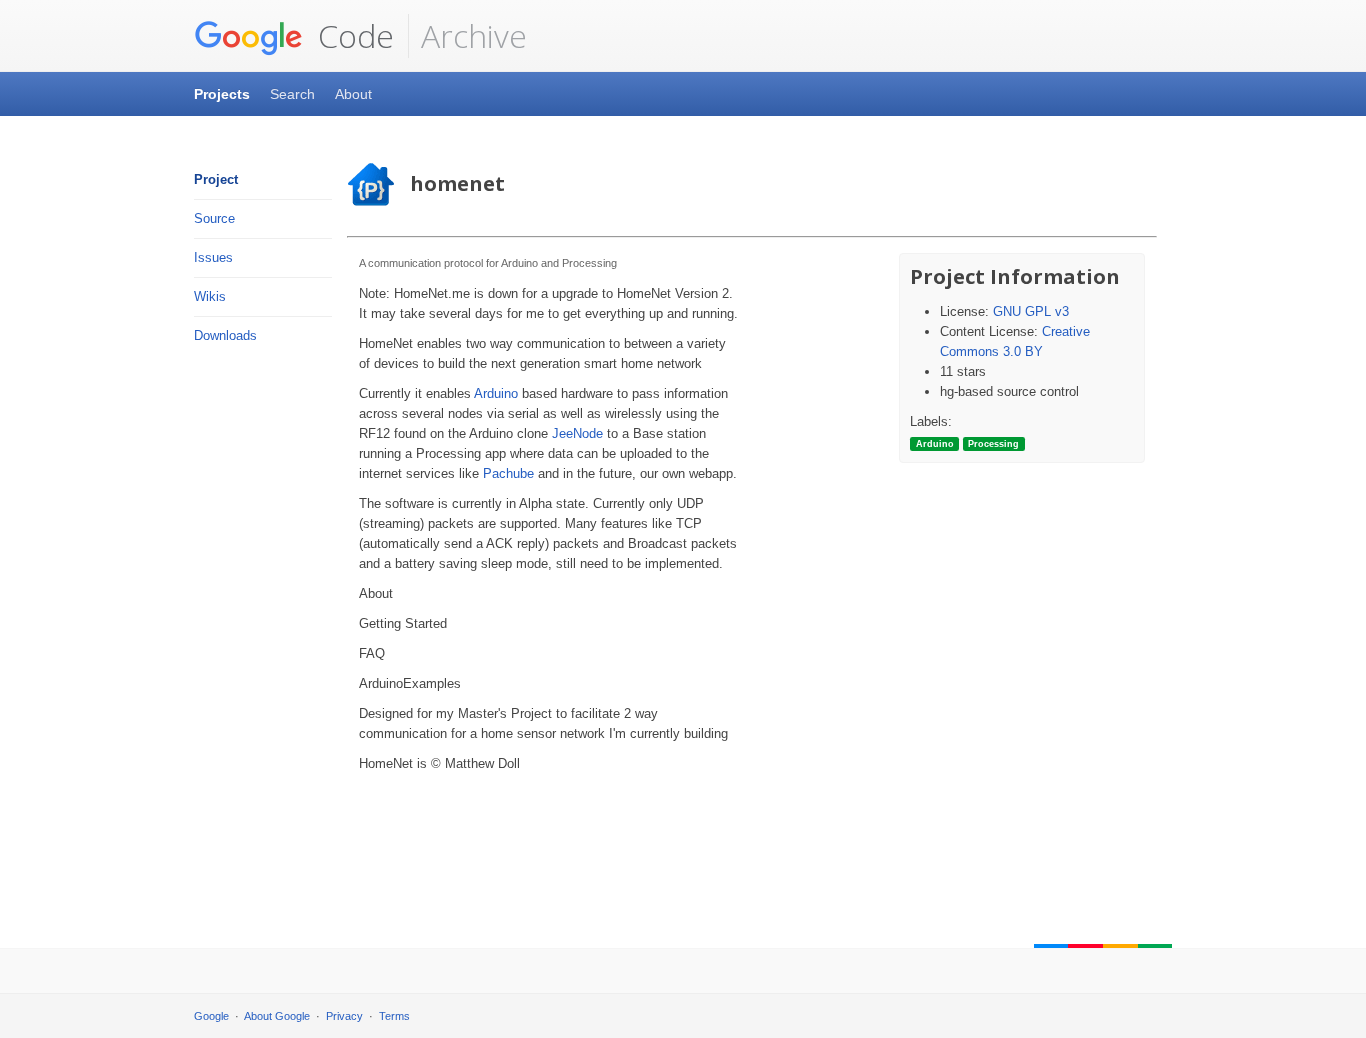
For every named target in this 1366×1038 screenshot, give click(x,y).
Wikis (210, 296)
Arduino (496, 393)
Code (352, 35)
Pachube (508, 473)
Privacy (344, 1016)
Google (211, 1016)
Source (214, 218)
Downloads (225, 335)
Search (292, 94)
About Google (277, 1016)
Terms (394, 1016)
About (353, 94)
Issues (213, 257)
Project (216, 179)
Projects (222, 94)
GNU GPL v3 (1031, 311)
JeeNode (577, 433)
